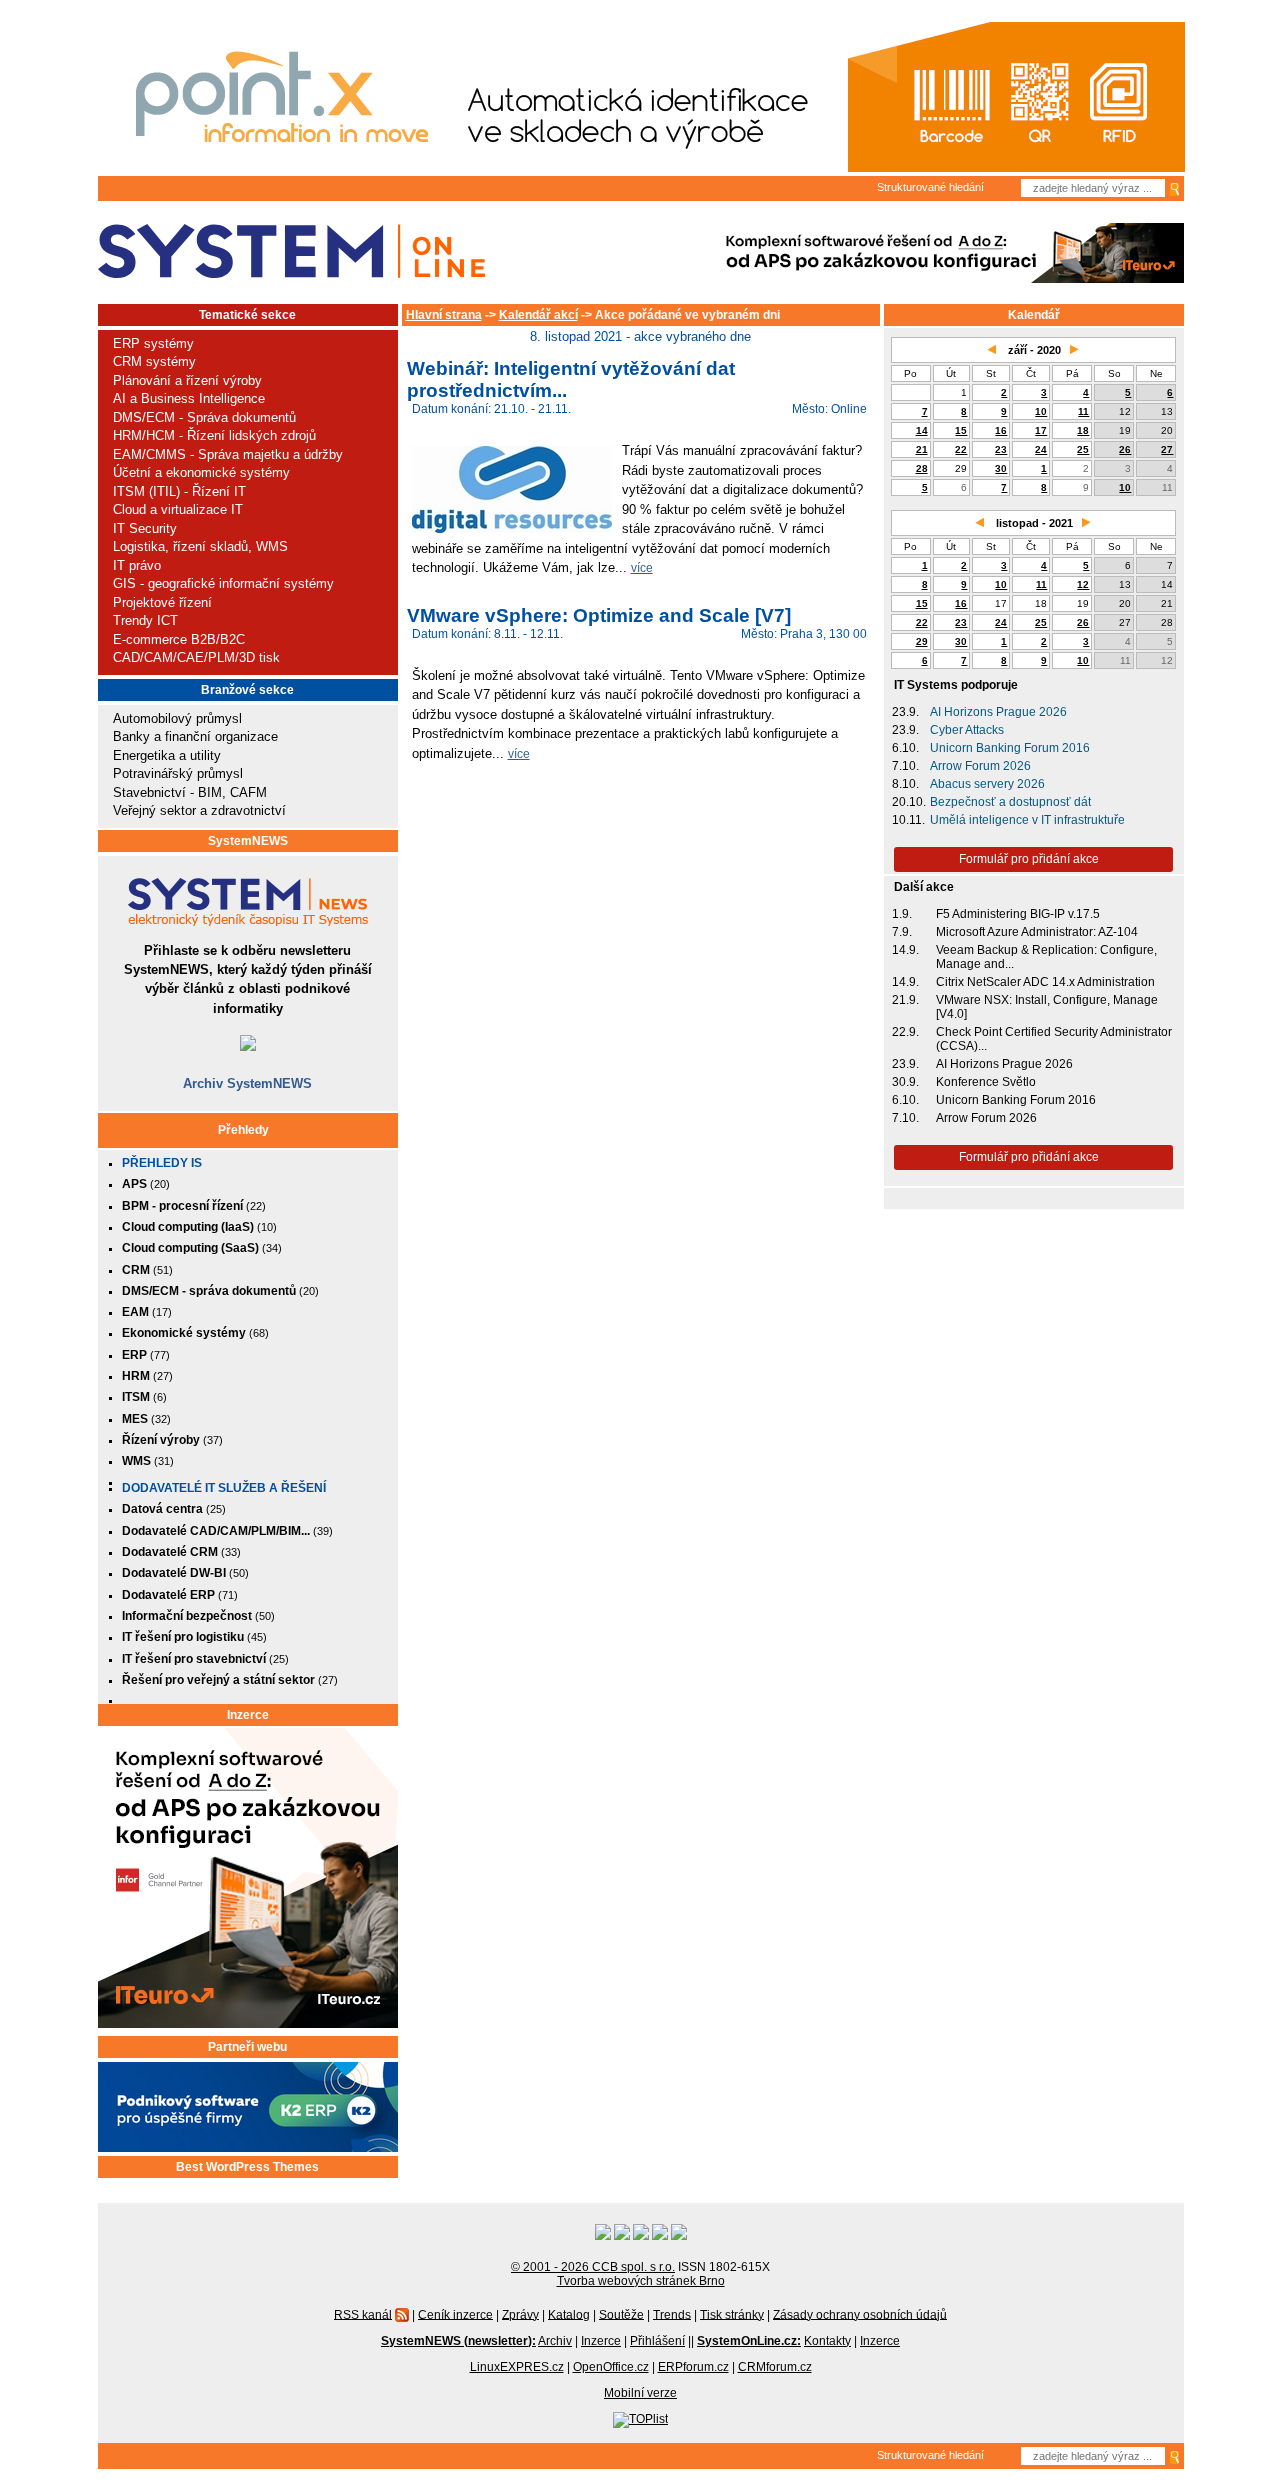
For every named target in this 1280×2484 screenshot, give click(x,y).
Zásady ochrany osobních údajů (860, 2314)
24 (1041, 449)
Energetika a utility (167, 755)
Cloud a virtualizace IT (178, 509)
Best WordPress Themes (247, 2167)
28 (922, 468)
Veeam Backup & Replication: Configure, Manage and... (1046, 957)
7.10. (905, 766)
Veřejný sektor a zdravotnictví (199, 810)
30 (1001, 468)
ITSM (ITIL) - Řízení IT (179, 491)
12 (1083, 584)
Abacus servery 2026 (987, 784)
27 (1167, 449)
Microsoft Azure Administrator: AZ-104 (1037, 932)
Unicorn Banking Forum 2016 (1010, 748)
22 (961, 449)
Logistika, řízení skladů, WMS (200, 546)
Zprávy (520, 2314)
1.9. (902, 914)
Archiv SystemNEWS (247, 1083)
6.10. (905, 748)
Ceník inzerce (455, 2314)
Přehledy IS (162, 1163)
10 (1041, 411)
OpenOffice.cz (611, 2367)
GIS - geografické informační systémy (223, 583)
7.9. (902, 932)
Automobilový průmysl (177, 718)
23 (1001, 449)
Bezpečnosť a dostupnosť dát (1010, 802)
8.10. (905, 784)
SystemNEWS (248, 841)
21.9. (905, 1000)
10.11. (908, 820)
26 (1125, 449)
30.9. (905, 1082)
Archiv (555, 2341)
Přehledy (243, 1130)
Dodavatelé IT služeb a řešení (224, 1488)
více (642, 567)
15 (961, 430)
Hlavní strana (444, 315)
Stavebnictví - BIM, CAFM (190, 792)
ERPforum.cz (693, 2367)
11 (1083, 411)
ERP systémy (153, 343)
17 (1041, 430)
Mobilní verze (640, 2393)
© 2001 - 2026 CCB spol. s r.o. (593, 2267)
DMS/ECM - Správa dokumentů (204, 417)
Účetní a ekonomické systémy (201, 472)
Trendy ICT (145, 620)
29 (922, 641)
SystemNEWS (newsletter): (458, 2341)
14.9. (905, 950)
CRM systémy (154, 361)
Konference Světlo (986, 1082)
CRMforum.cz (775, 2367)
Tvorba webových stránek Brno (641, 2281)
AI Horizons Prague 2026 (998, 712)
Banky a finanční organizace (195, 736)
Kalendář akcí (538, 315)
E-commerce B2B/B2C (179, 639)
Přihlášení (657, 2341)
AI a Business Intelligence (189, 398)
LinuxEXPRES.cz (517, 2367)
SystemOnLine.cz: (749, 2341)
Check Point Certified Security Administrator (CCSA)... (1054, 1039)
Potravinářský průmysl (178, 773)
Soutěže (621, 2314)
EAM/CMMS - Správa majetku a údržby (228, 454)
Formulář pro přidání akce (1029, 859)
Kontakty (827, 2341)
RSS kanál (363, 2314)
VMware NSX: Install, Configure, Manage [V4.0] (1047, 1007)
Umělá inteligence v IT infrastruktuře (1027, 820)
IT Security (145, 528)
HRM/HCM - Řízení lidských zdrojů (214, 435)
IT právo (137, 565)
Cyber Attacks (967, 730)
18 (1083, 430)
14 (922, 430)
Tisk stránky (732, 2314)
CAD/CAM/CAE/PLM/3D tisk (196, 657)
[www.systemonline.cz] (291, 251)
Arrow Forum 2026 (980, 766)
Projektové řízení (162, 602)
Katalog (569, 2314)
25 (1083, 449)
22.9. (905, 1032)
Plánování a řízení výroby (187, 380)
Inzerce (248, 1715)
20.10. (909, 802)
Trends (672, 2314)
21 (922, 449)
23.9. (905, 712)
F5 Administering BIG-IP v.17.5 (1018, 914)
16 (1001, 430)
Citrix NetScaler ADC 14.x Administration (1045, 982)
